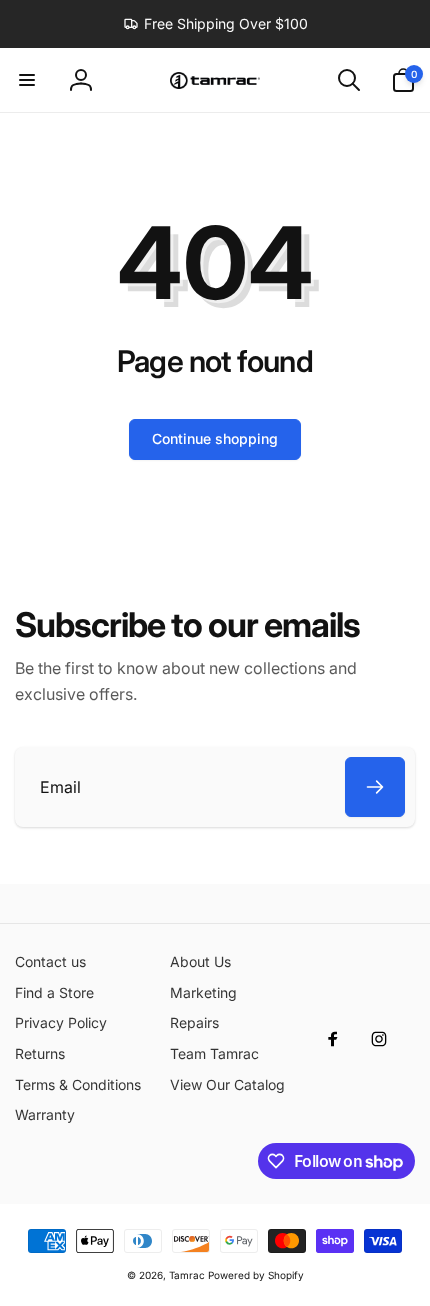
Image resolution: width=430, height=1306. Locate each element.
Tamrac (187, 1275)
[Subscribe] (375, 787)
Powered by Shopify (256, 1275)
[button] (27, 80)
